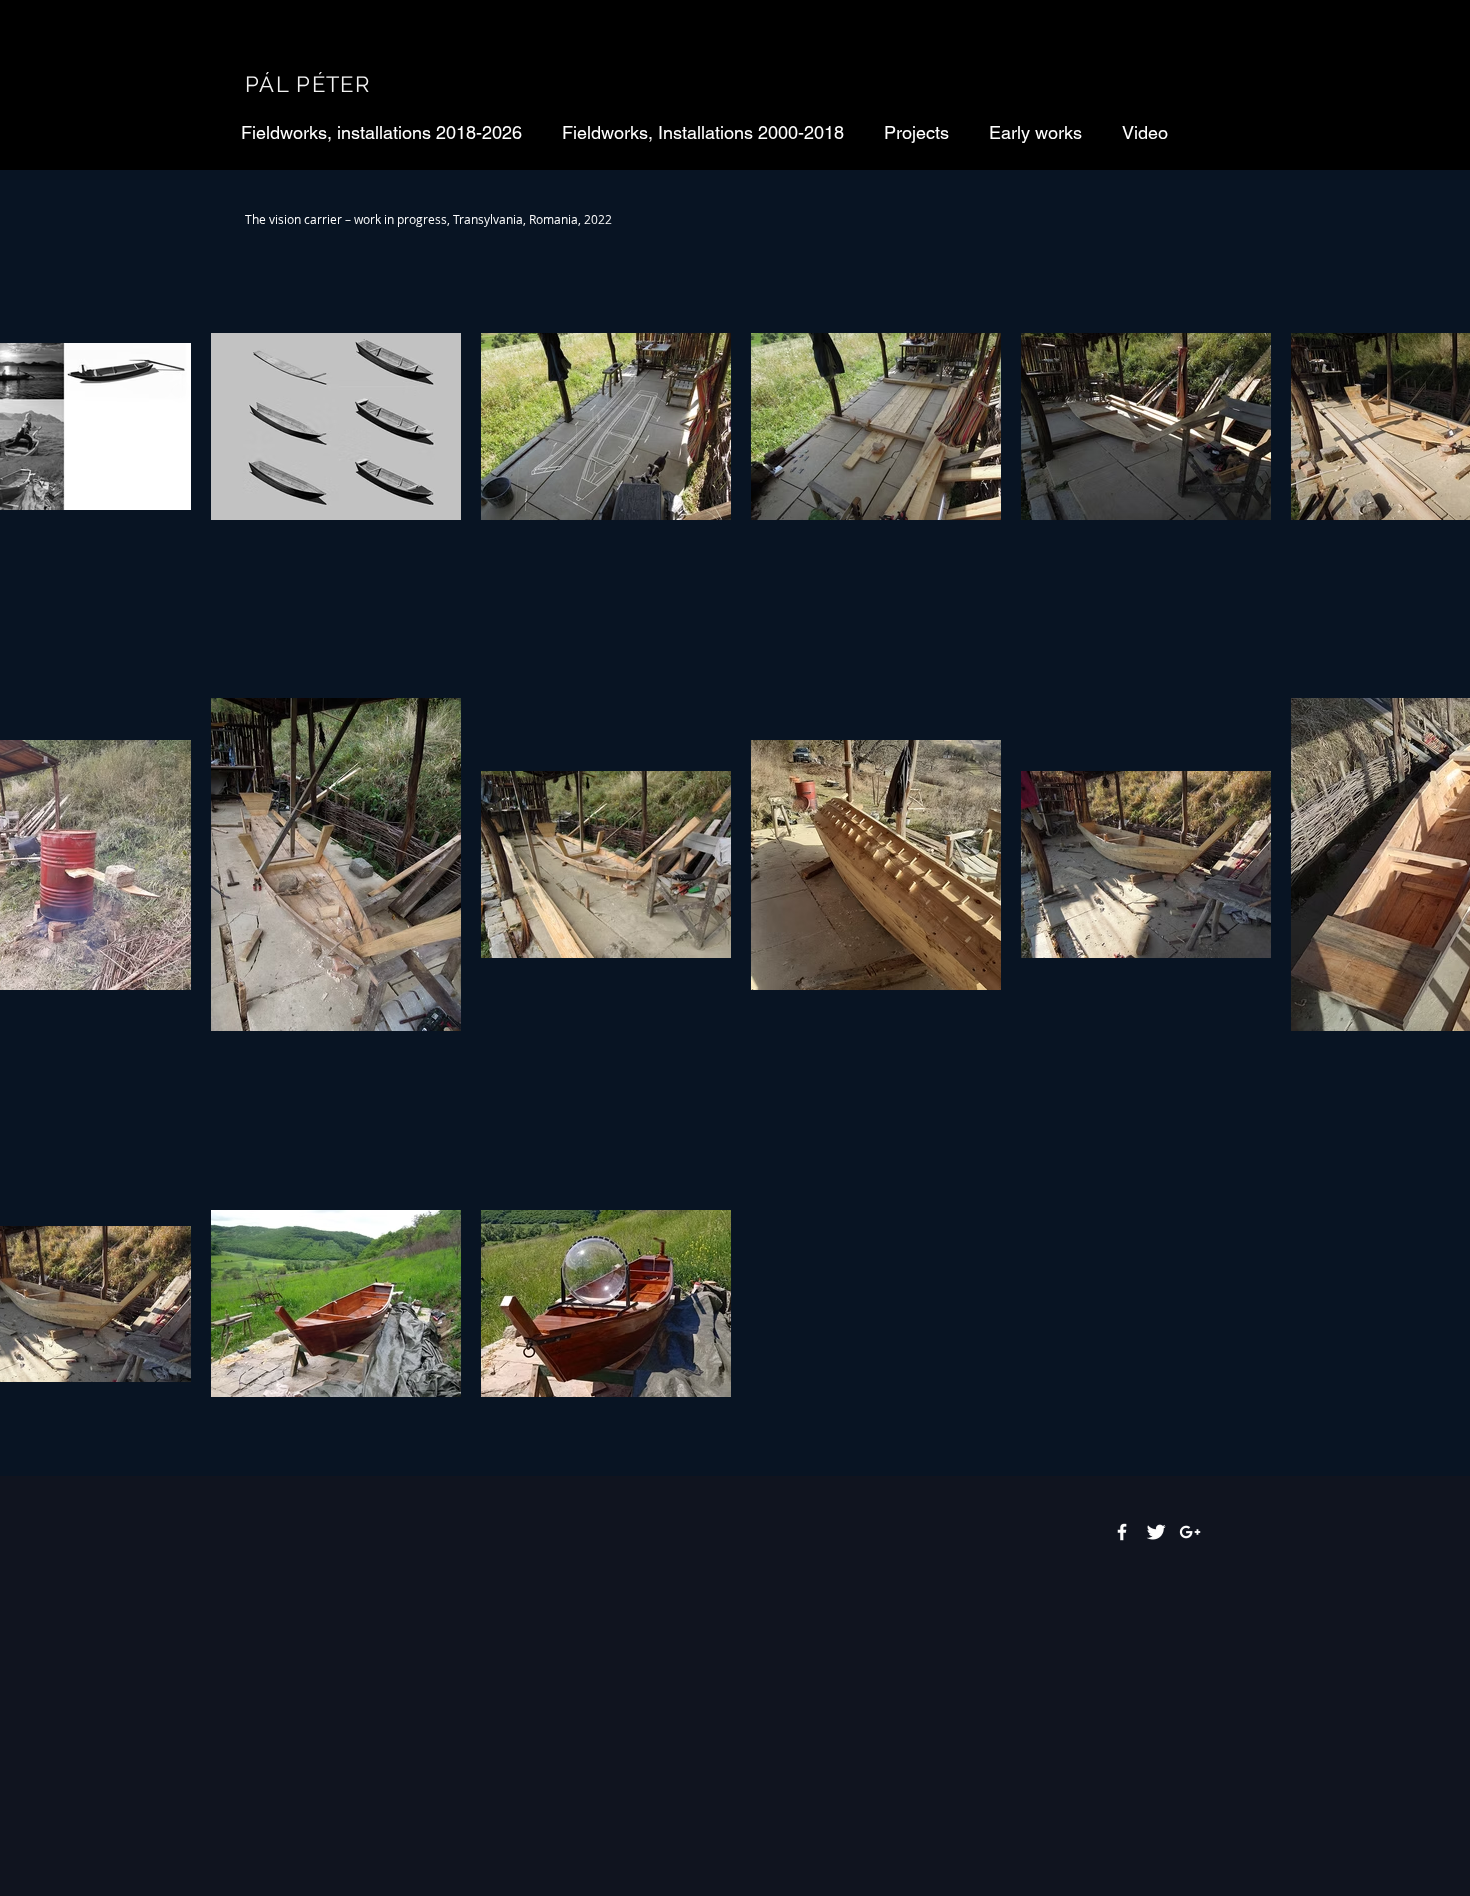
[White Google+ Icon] (1190, 1532)
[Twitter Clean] (1156, 1532)
